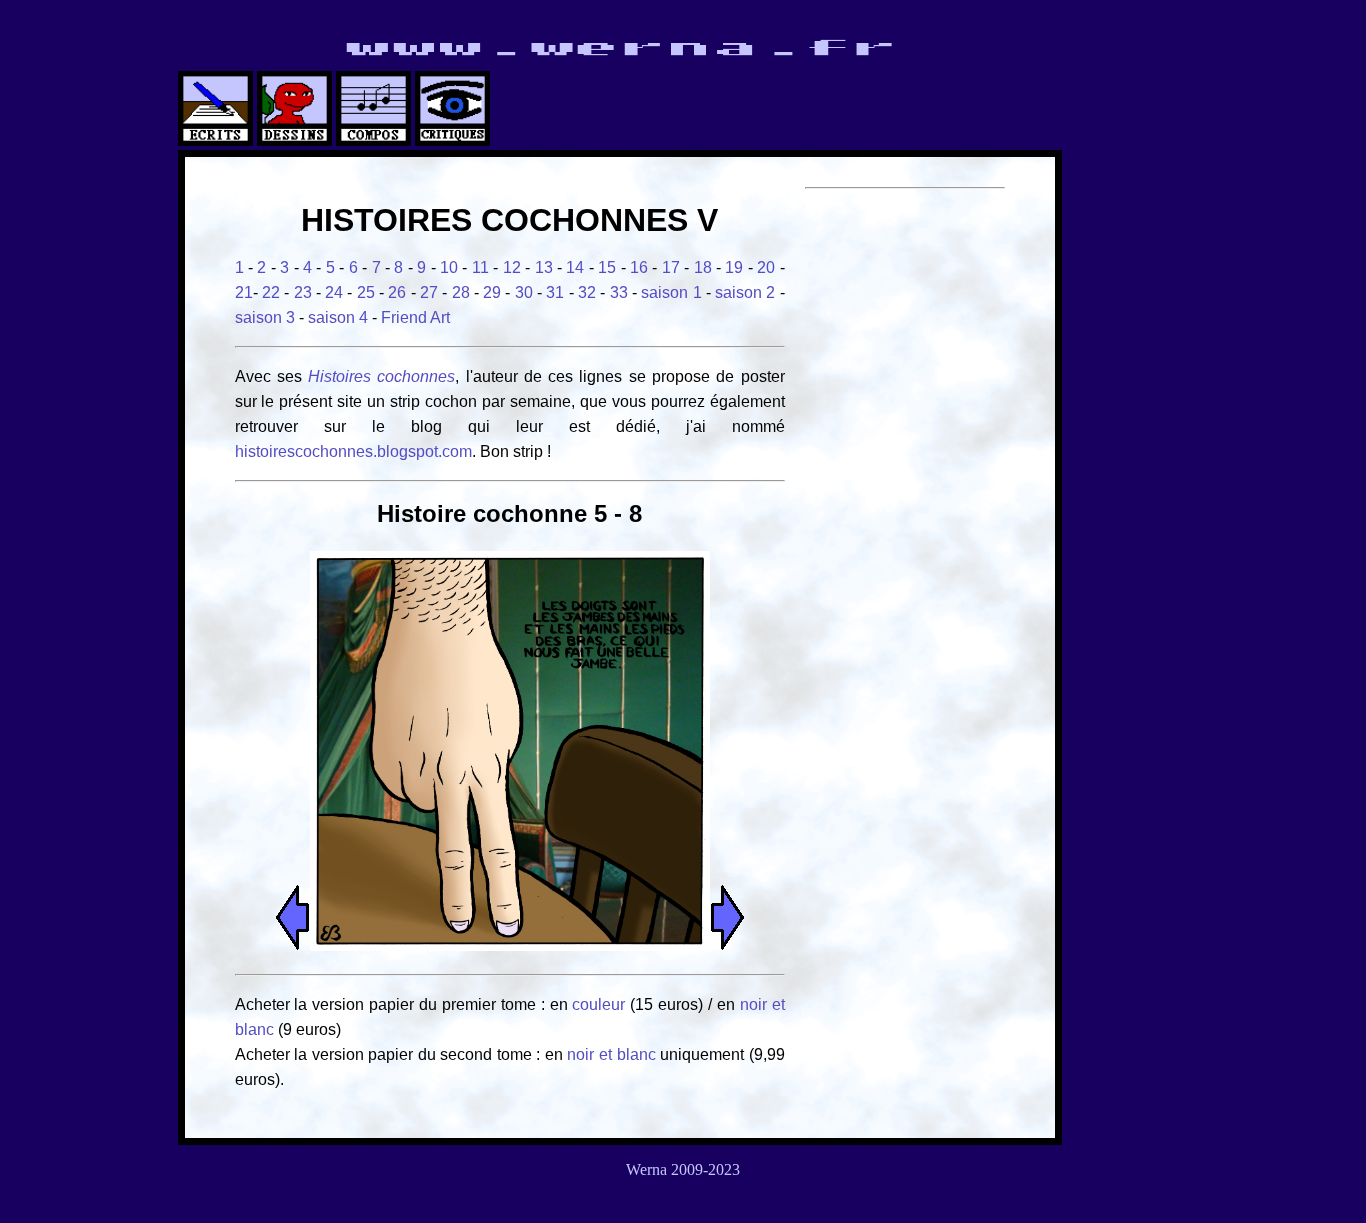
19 (734, 267)
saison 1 (671, 292)
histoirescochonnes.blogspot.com (353, 451)
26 (397, 292)
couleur (601, 1004)
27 (429, 292)
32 (587, 292)
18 (703, 267)
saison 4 (338, 317)
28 (461, 292)
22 (271, 292)
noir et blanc (611, 1054)
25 (366, 292)
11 (480, 267)
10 (449, 267)
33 (619, 292)
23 (303, 292)
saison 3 (265, 317)
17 (671, 267)
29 (492, 292)
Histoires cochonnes (381, 376)
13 (544, 267)
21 (244, 292)
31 (555, 292)
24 (334, 292)
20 (766, 267)
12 (512, 267)
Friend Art (415, 317)
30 (524, 292)
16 (639, 267)
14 (575, 267)
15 (607, 267)
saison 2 (745, 292)
